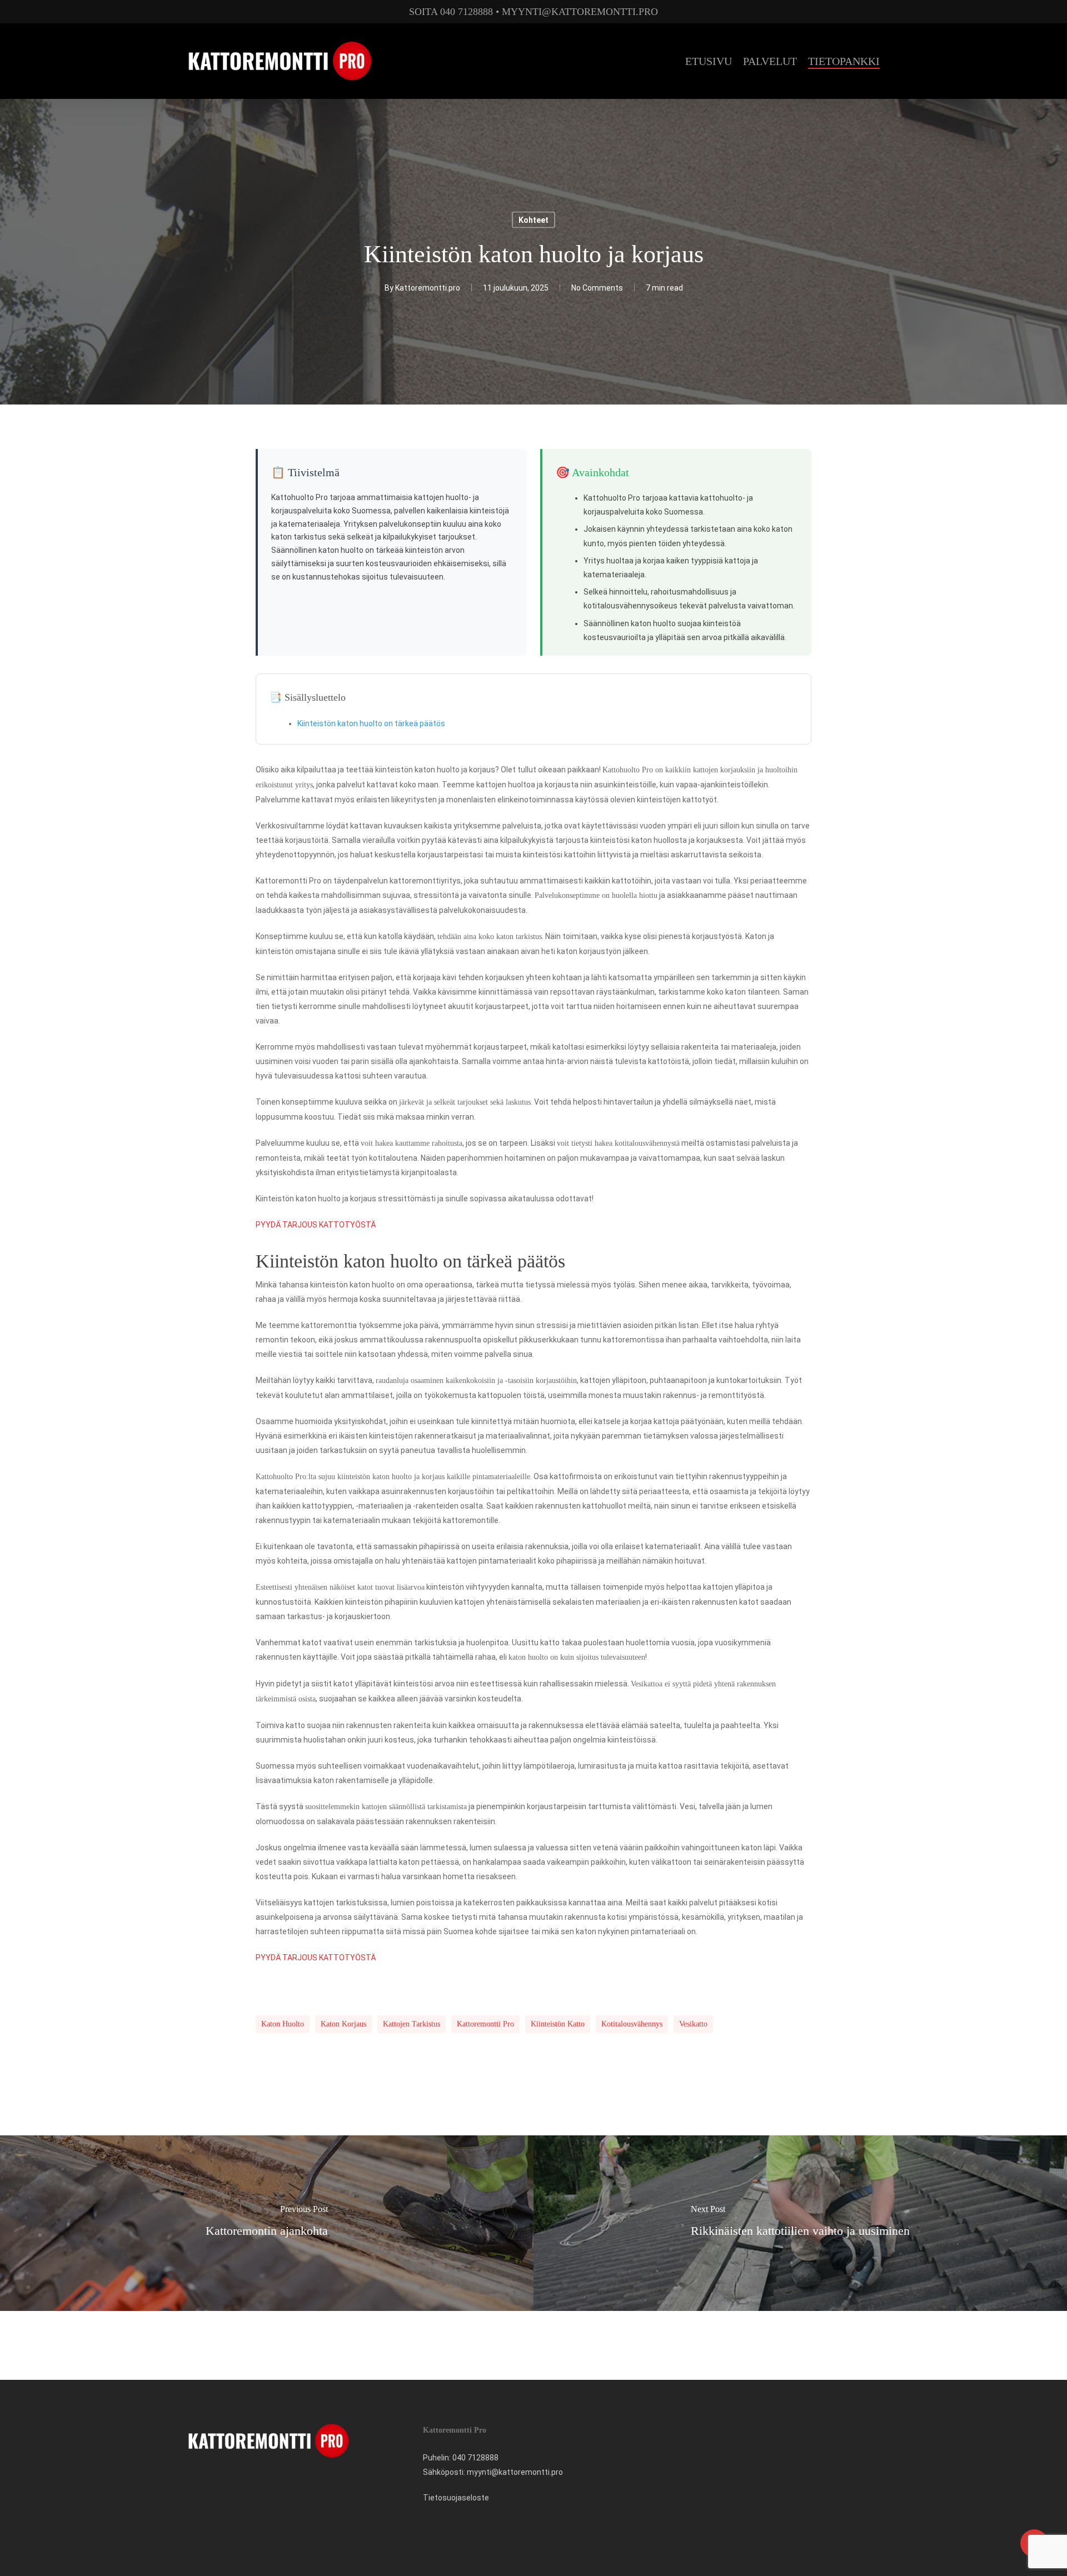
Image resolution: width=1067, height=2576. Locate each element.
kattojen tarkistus (412, 2024)
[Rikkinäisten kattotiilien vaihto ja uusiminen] (800, 2223)
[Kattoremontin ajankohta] (267, 2223)
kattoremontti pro (485, 2024)
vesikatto (693, 2024)
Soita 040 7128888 (451, 12)
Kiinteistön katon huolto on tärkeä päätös (371, 723)
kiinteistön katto (558, 2024)
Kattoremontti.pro (428, 288)
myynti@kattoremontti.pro (580, 12)
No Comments (597, 288)
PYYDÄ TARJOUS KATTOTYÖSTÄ (316, 1225)
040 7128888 (475, 2458)
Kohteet (533, 220)
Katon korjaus (343, 2024)
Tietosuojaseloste (456, 2498)
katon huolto (283, 2024)
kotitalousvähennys (632, 2024)
